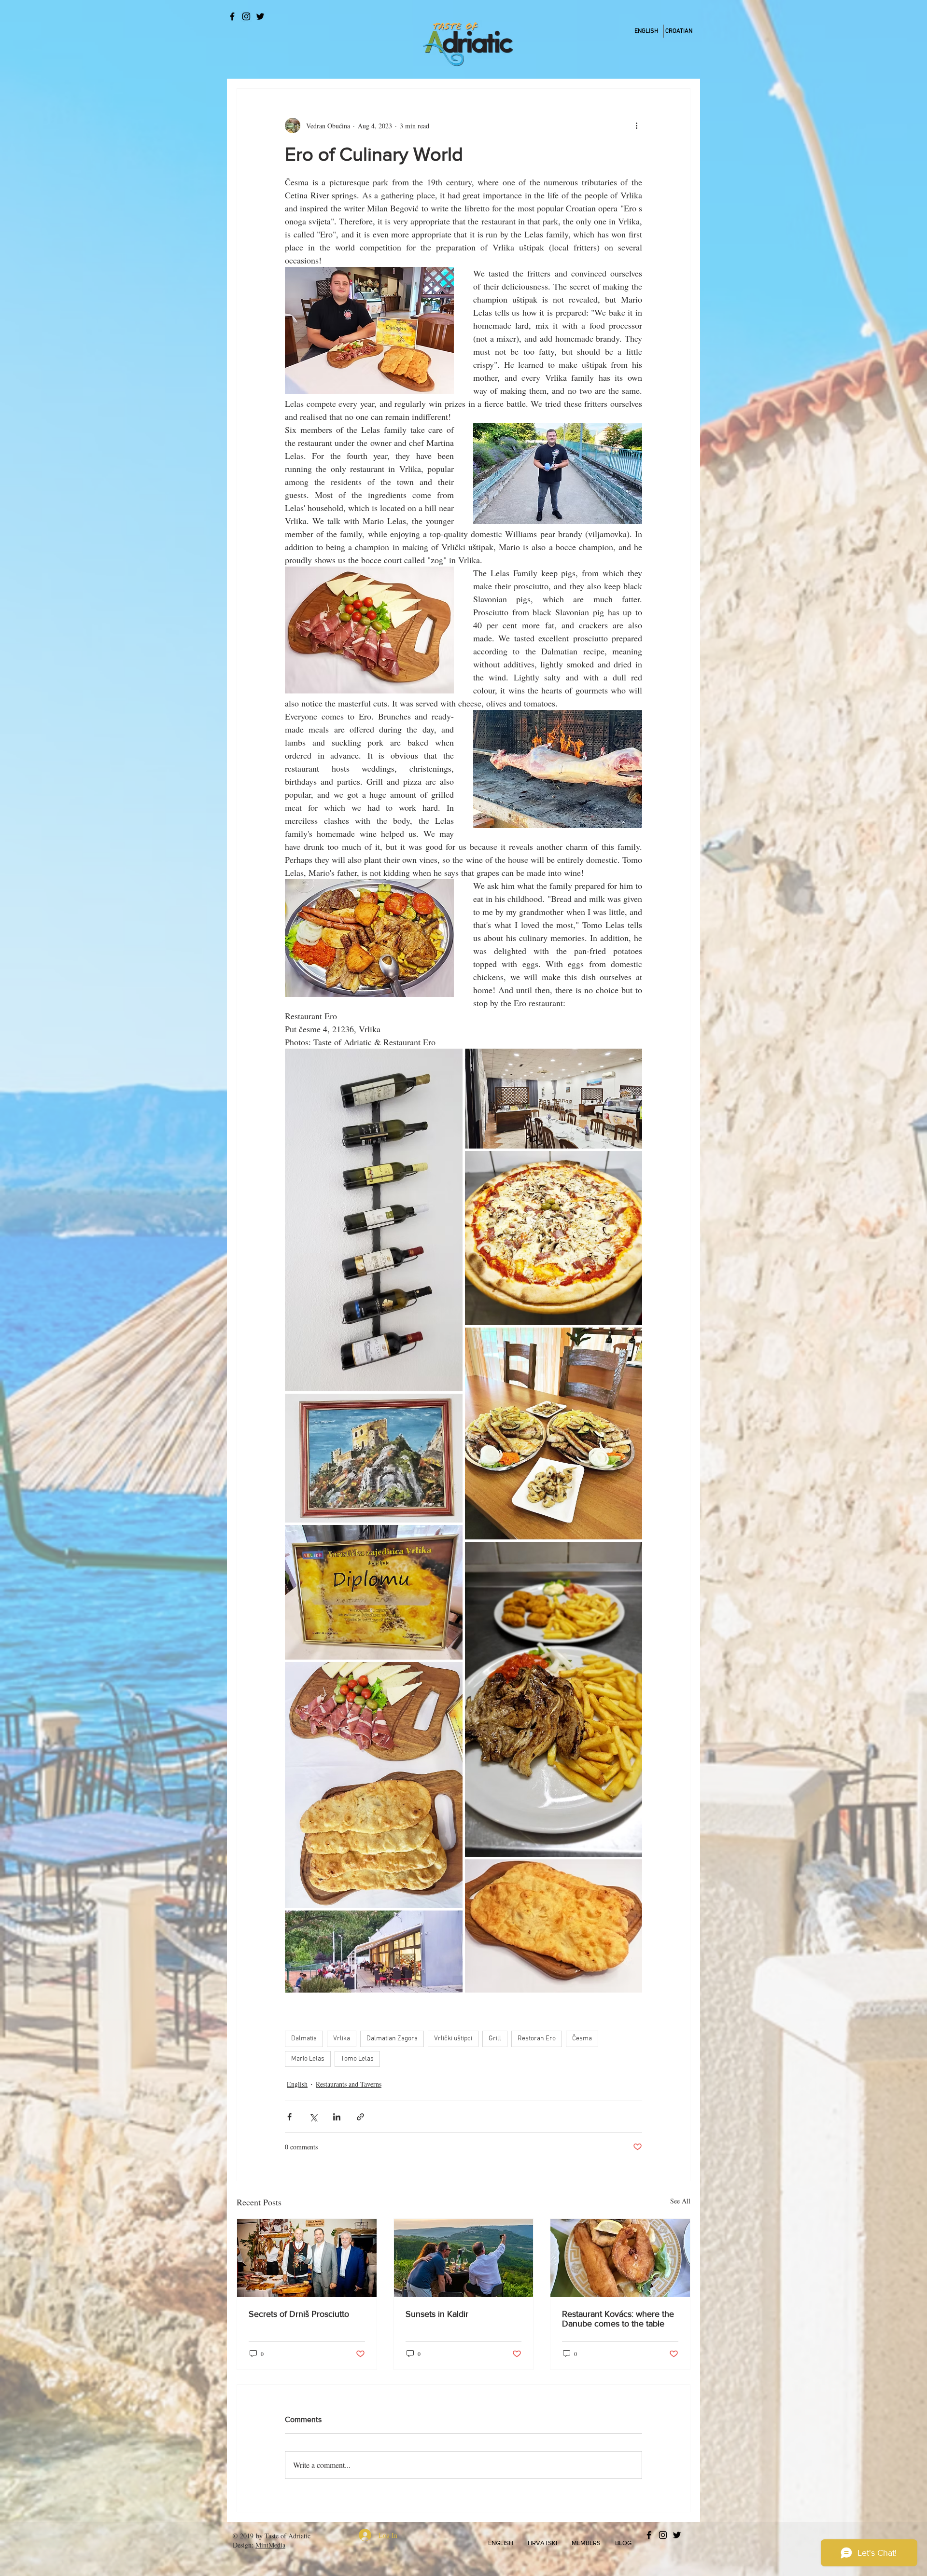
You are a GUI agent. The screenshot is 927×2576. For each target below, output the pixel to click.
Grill (495, 2039)
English (297, 2084)
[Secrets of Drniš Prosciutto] (307, 2258)
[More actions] (636, 125)
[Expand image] (374, 1220)
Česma (582, 2039)
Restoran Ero (537, 2039)
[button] (501, 2543)
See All (680, 2201)
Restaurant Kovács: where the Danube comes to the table (618, 2319)
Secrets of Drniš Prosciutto (299, 2314)
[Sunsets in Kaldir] (464, 2258)
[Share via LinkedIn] (337, 2117)
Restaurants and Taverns (349, 2084)
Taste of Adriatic (288, 2536)
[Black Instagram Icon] (246, 16)
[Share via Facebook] (289, 2117)
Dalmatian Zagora (392, 2039)
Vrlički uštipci (453, 2039)
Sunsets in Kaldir (437, 2314)
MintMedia (270, 2545)
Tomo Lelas (357, 2059)
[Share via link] (360, 2117)
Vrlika (342, 2039)
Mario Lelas (308, 2059)
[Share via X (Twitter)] (313, 2117)
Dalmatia (304, 2039)
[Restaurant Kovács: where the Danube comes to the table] (620, 2258)
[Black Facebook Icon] (232, 16)
